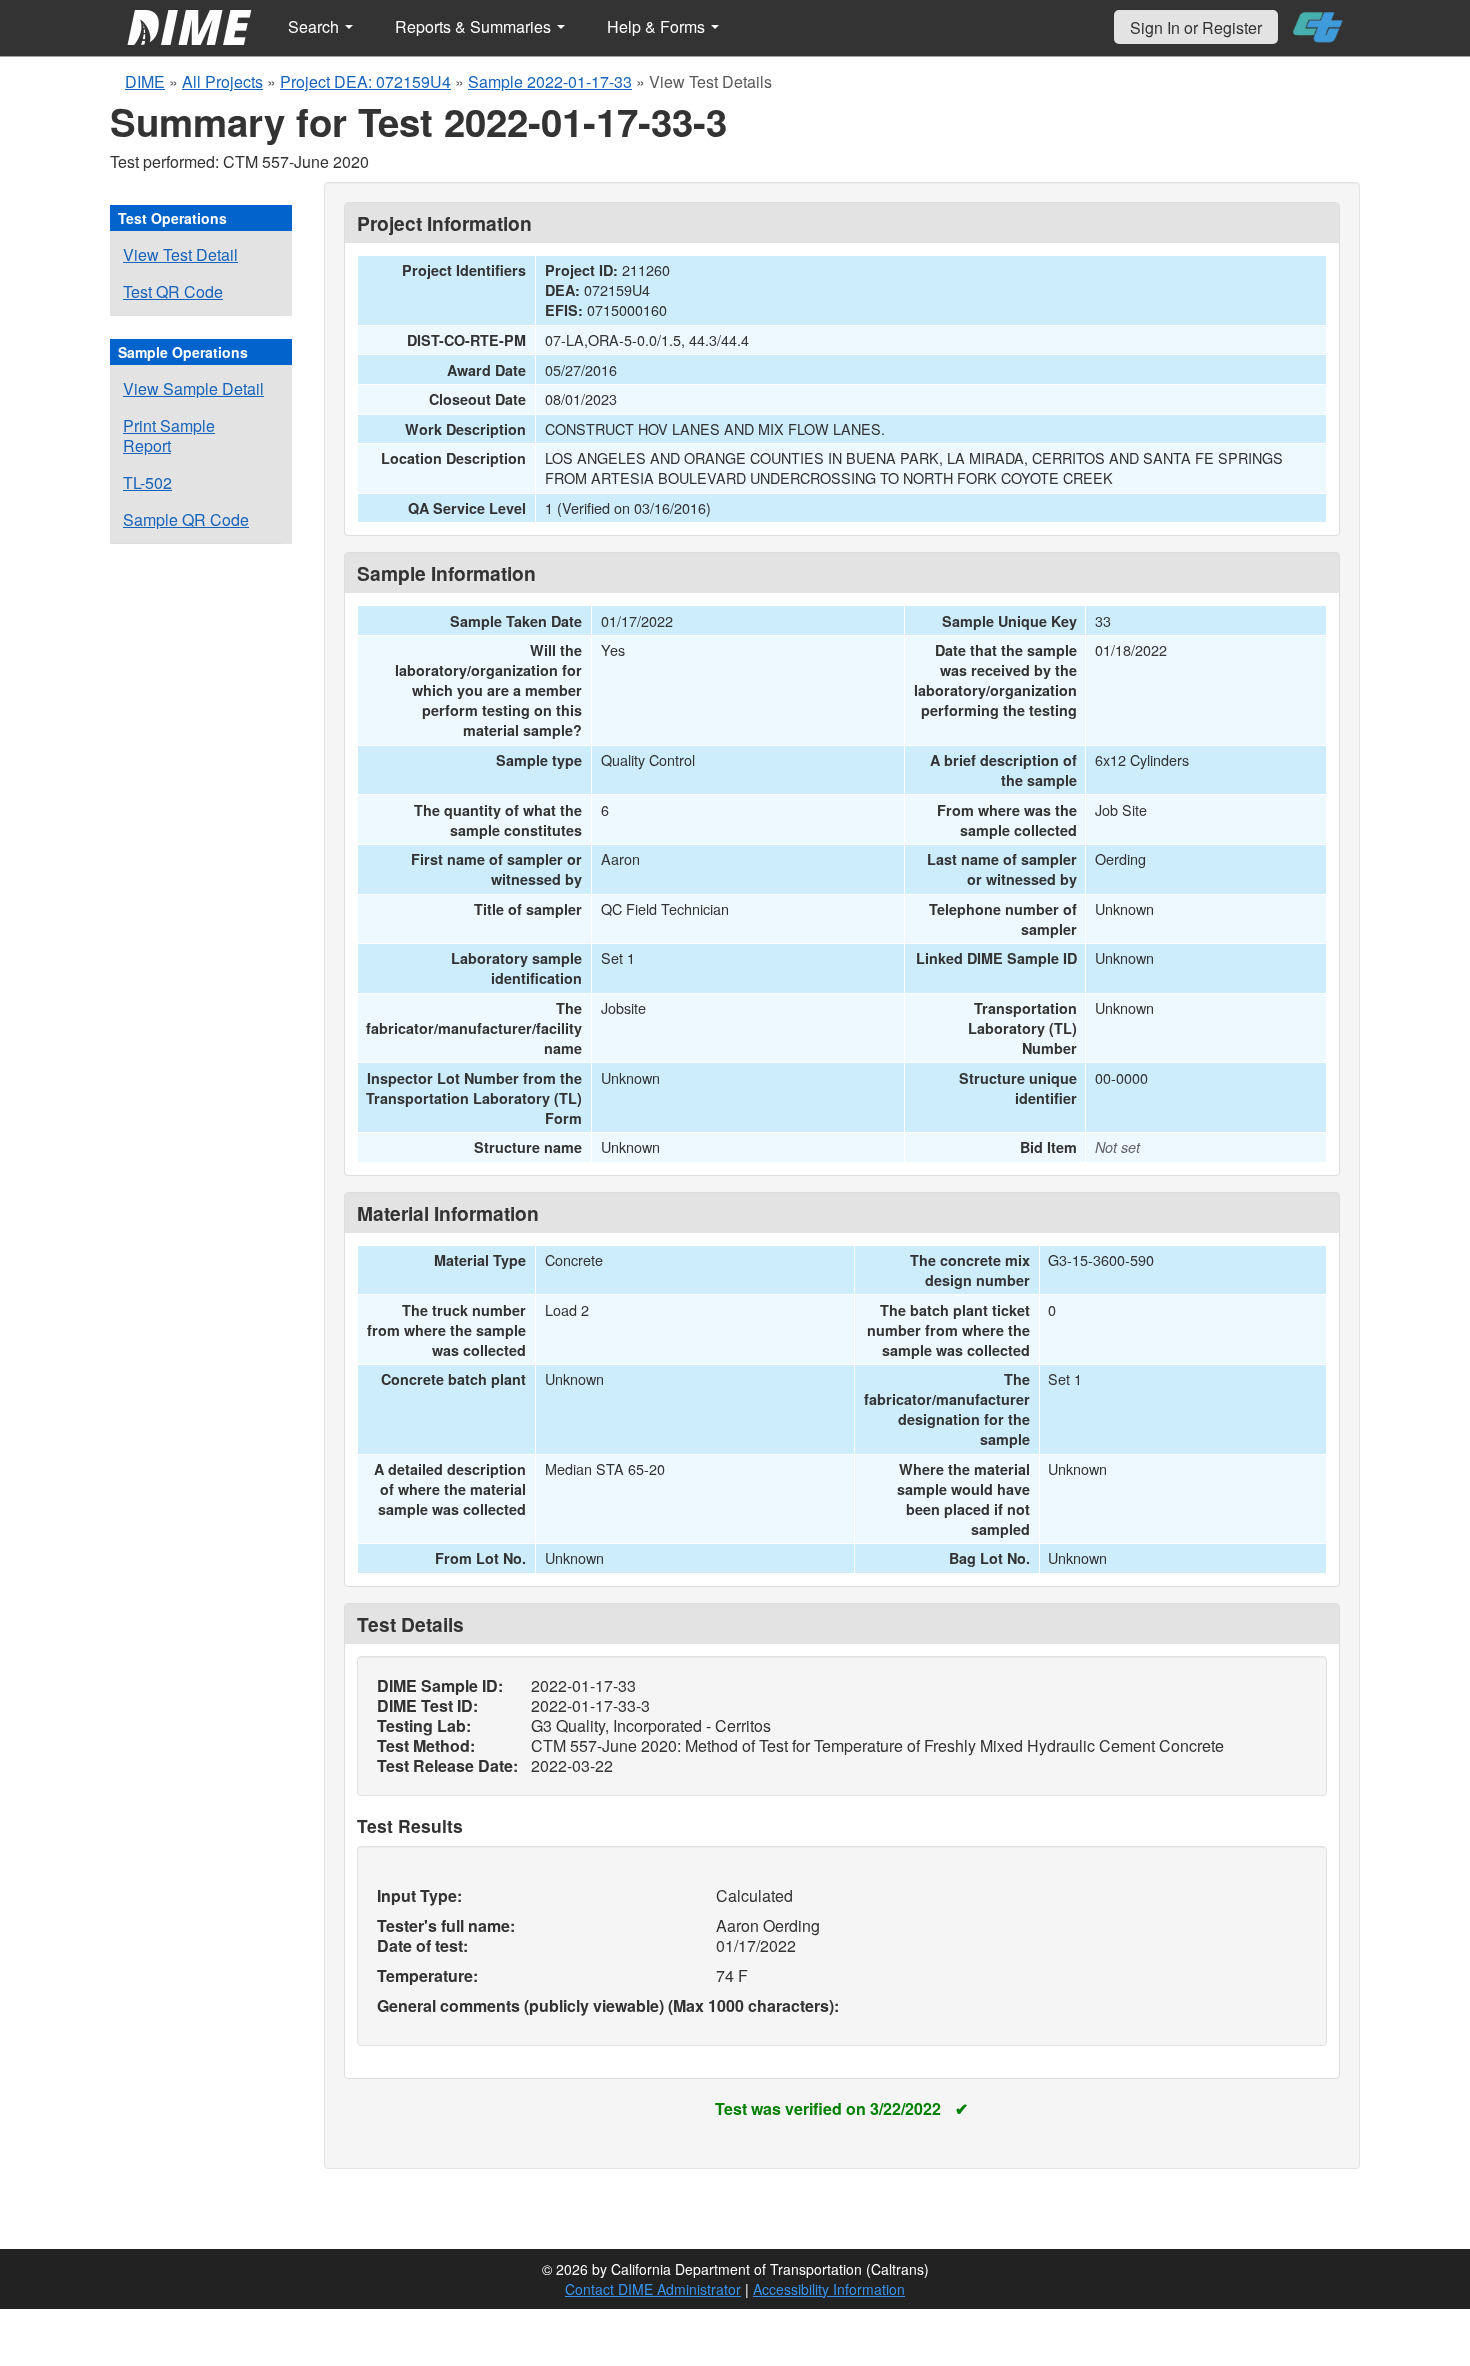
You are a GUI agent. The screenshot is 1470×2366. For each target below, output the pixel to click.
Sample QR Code (186, 519)
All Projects (222, 81)
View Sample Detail (193, 388)
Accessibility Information (829, 2289)
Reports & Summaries (475, 26)
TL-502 (147, 482)
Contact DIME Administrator (653, 2289)
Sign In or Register (1196, 27)
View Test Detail (180, 254)
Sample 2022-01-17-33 (550, 81)
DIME (145, 81)
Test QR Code (173, 291)
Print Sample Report (169, 435)
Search (315, 26)
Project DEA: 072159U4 (365, 81)
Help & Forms (658, 26)
